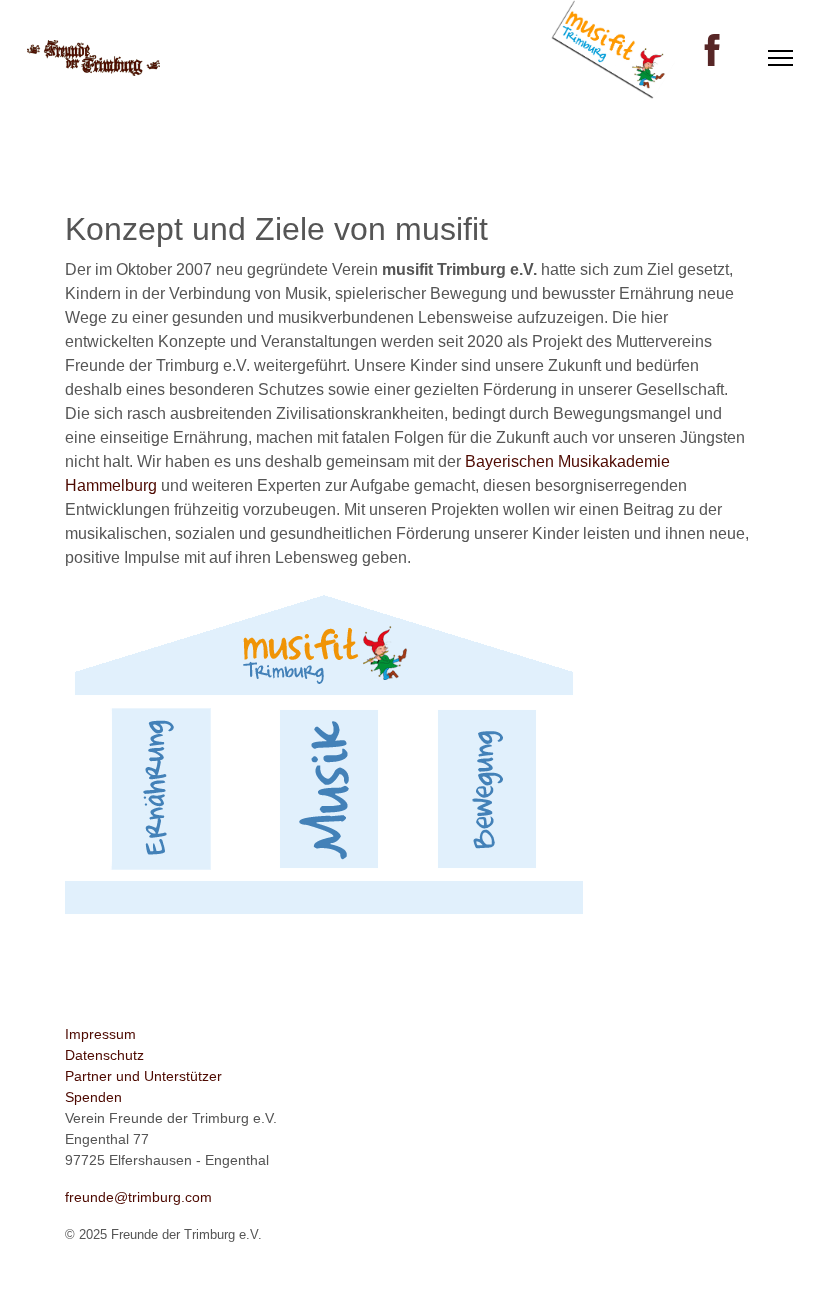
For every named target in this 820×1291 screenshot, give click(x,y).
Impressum (100, 1034)
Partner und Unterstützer (143, 1076)
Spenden (93, 1097)
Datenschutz (104, 1055)
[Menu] (780, 58)
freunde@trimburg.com (138, 1197)
